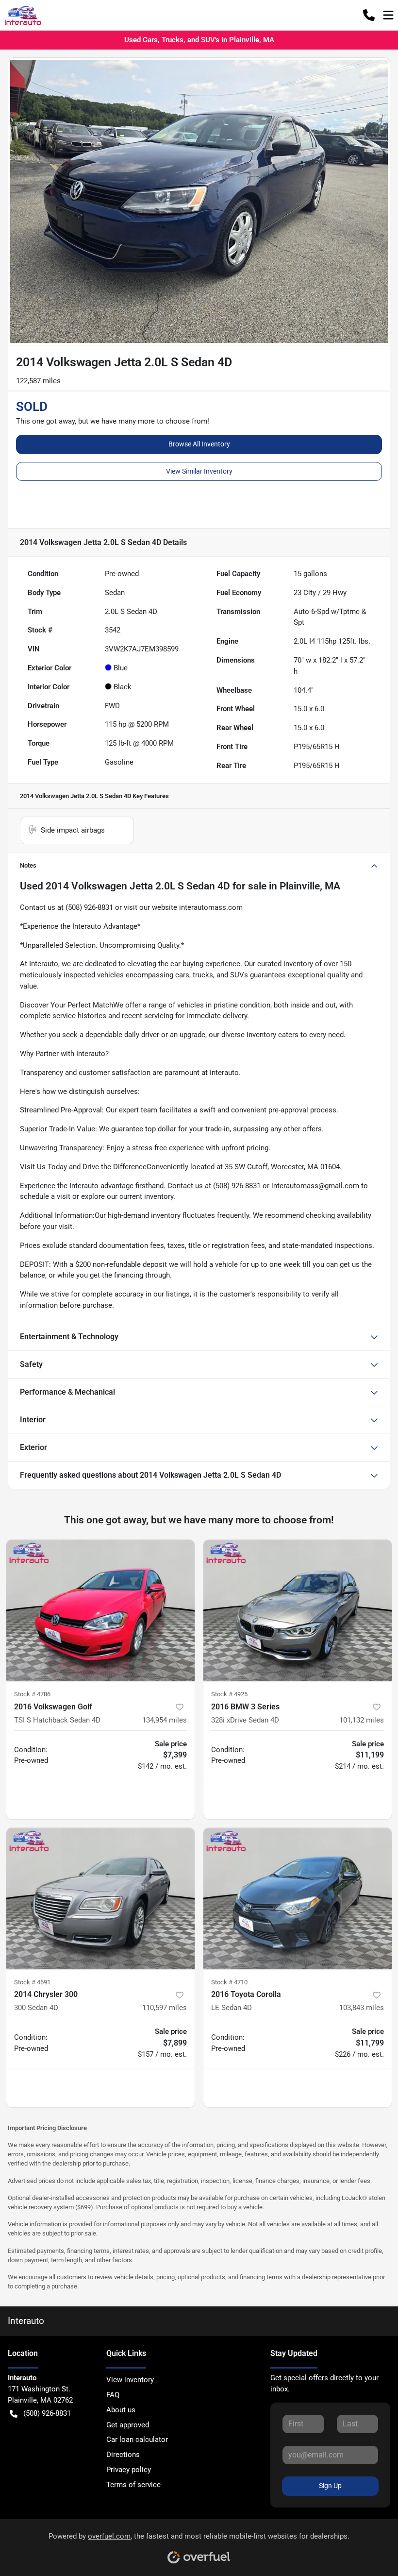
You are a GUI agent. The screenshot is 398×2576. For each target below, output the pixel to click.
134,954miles (165, 1720)
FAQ (113, 2395)
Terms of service (133, 2485)
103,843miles (362, 2008)
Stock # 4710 (229, 1982)
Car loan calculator (137, 2440)
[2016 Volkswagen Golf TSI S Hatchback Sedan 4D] (100, 1611)
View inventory (130, 2380)
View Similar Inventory (199, 471)
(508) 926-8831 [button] (47, 2413)
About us (121, 2410)
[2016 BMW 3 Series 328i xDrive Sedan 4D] (298, 1611)
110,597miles (165, 2008)
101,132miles (362, 1720)
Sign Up (330, 2486)
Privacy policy (129, 2470)
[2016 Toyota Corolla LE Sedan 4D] (298, 1899)
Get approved (128, 2425)
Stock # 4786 (32, 1694)
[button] (369, 15)
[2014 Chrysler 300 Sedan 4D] (100, 1899)
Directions (123, 2455)
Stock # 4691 (32, 1982)
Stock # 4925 (229, 1694)
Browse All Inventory (199, 444)
